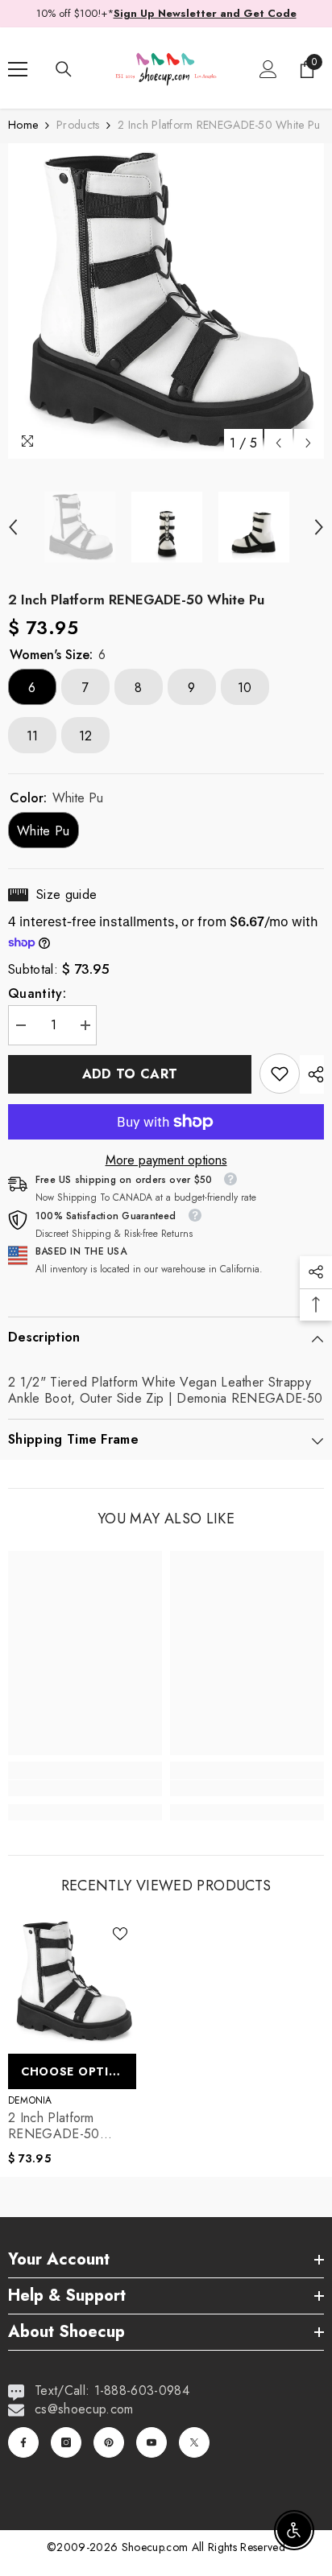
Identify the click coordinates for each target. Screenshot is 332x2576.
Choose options (79, 2071)
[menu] (18, 69)
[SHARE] (312, 1074)
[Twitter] (194, 2442)
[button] (278, 443)
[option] (166, 301)
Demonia (30, 2100)
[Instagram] (66, 2442)
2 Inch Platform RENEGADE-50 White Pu (54, 2126)
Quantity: (37, 994)
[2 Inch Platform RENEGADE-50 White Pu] (72, 1982)
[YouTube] (151, 2442)
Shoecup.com (157, 2547)
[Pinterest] (109, 2442)
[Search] (64, 69)
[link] (280, 1074)
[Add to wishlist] (120, 1934)
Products (78, 125)
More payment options (166, 1160)
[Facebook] (23, 2442)
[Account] (268, 69)
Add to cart (130, 1074)
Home (23, 125)
